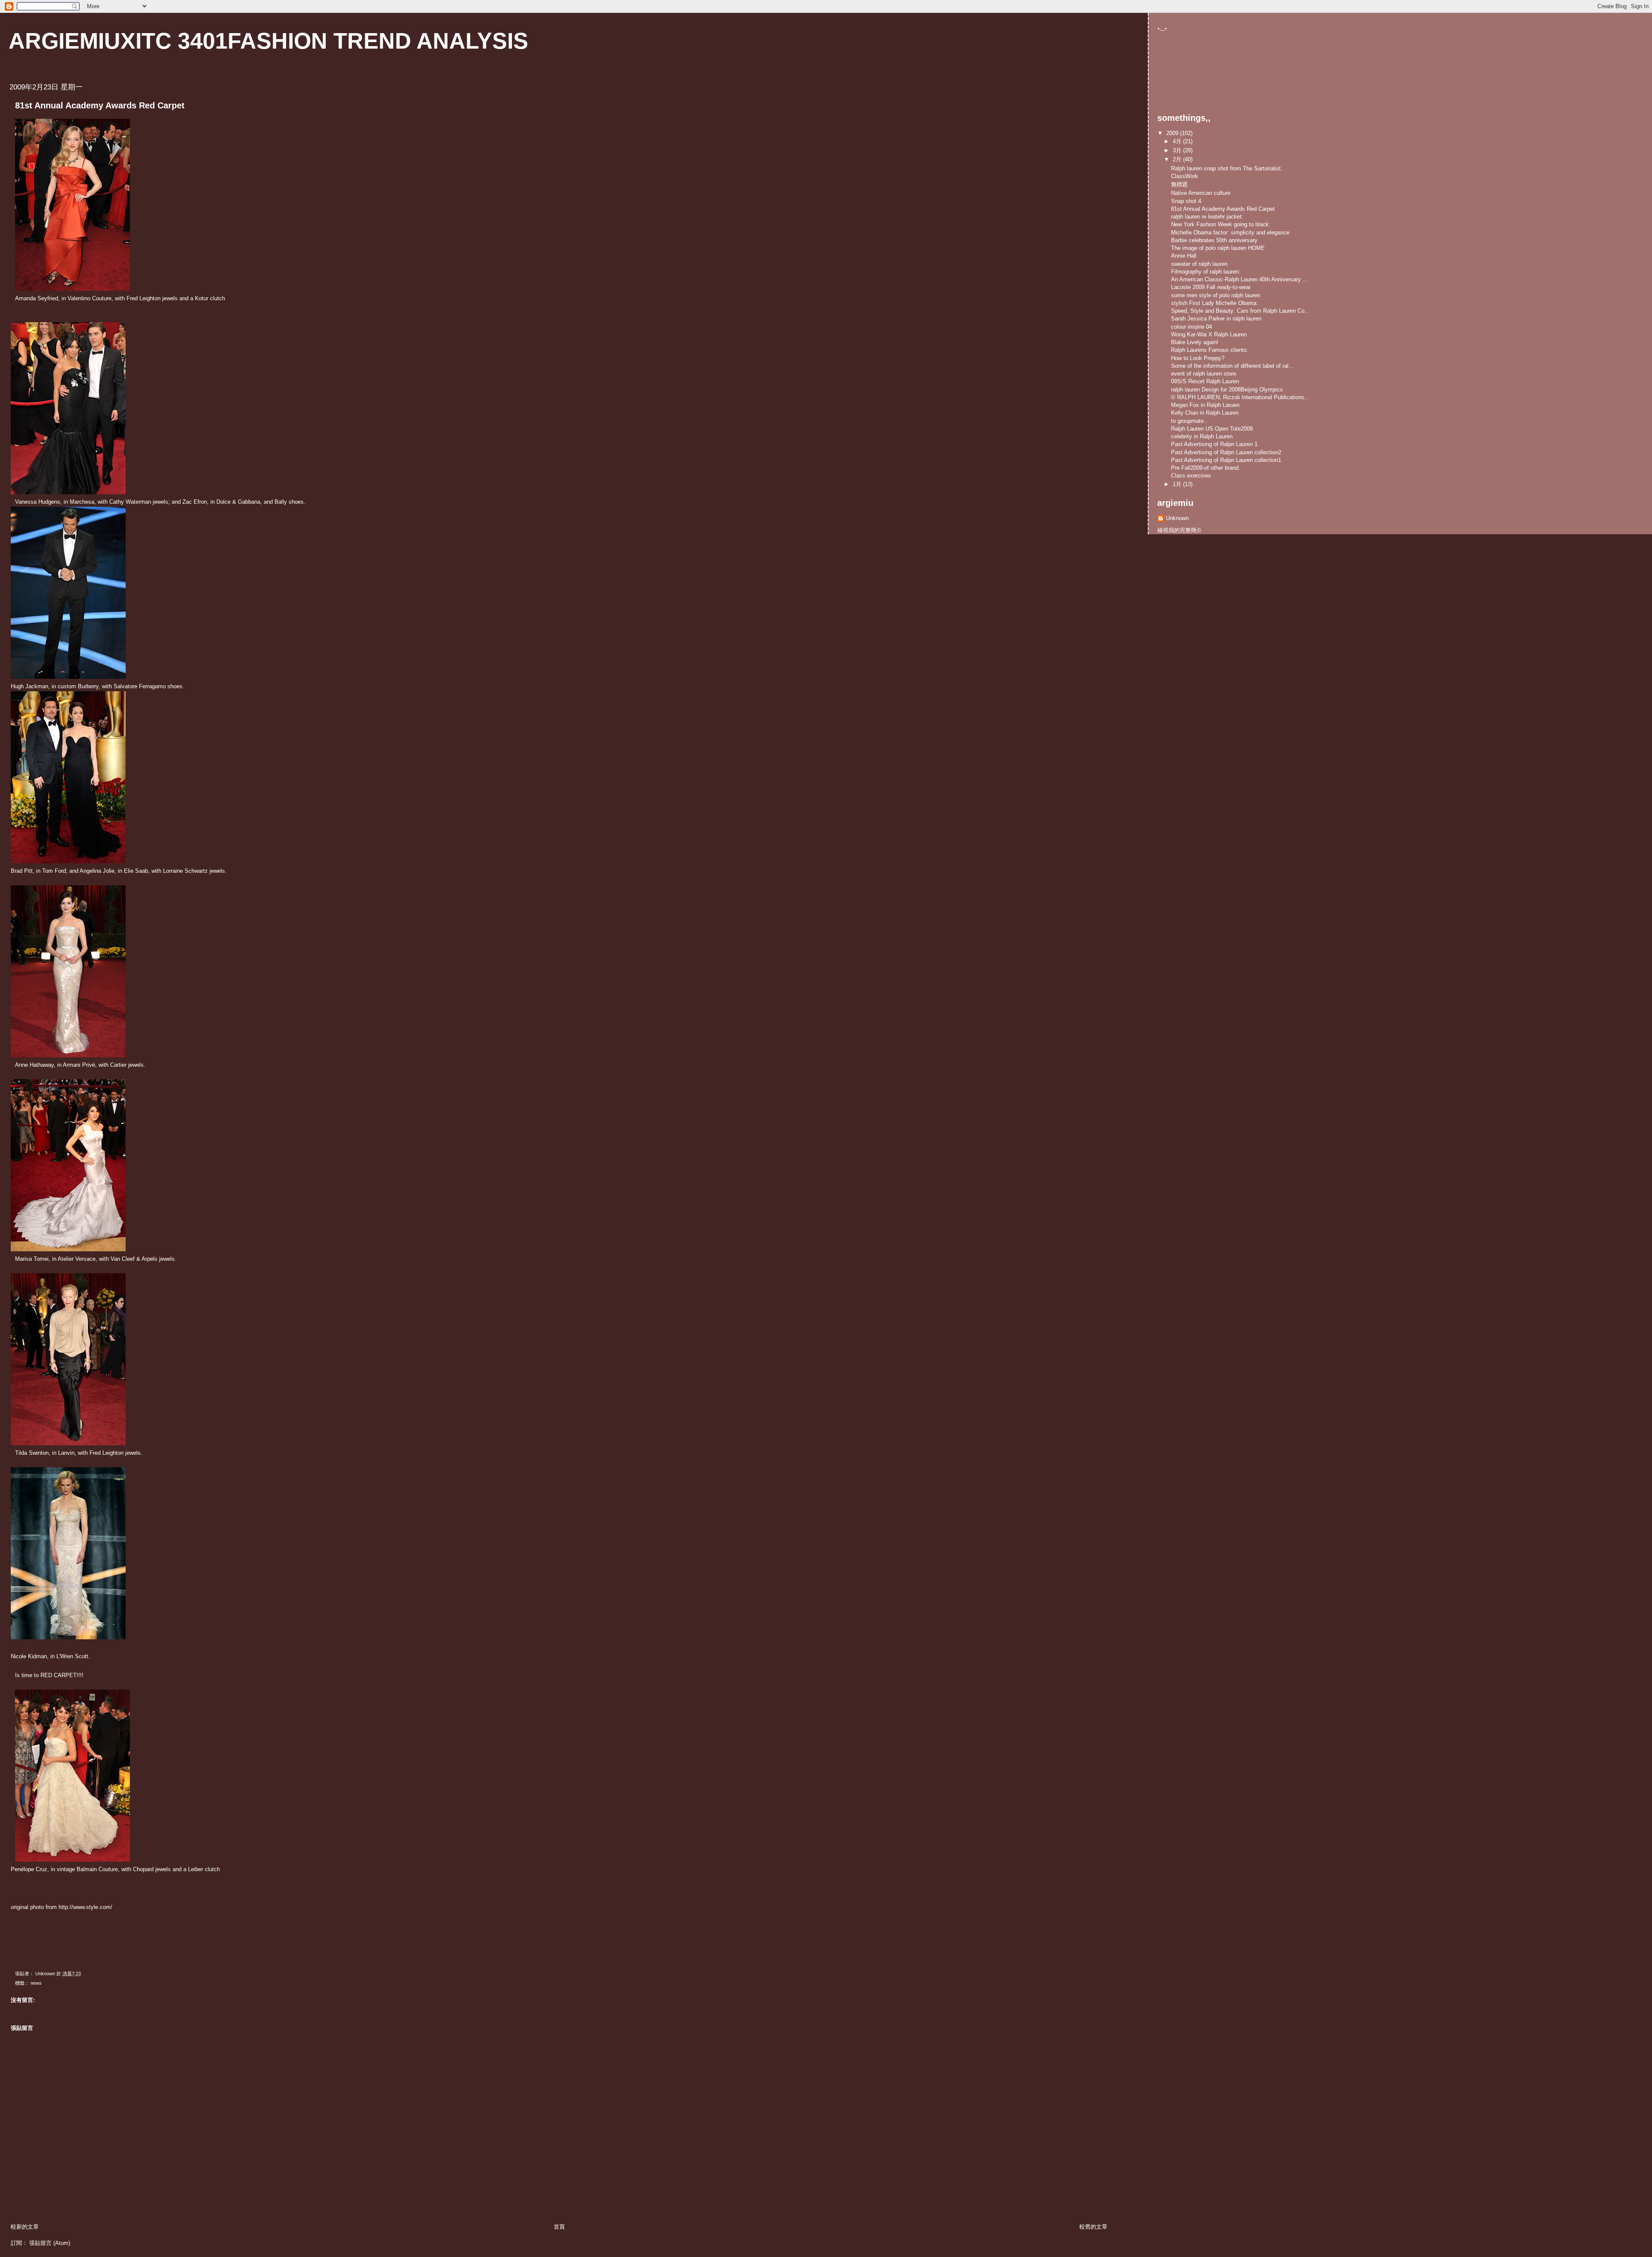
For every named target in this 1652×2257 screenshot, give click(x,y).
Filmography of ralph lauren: (1206, 272)
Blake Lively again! (1195, 342)
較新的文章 (25, 2227)
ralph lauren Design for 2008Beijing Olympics (1227, 390)
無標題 (1179, 184)
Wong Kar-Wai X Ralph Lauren (1209, 334)
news (36, 1983)
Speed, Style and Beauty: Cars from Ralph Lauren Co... (1240, 311)
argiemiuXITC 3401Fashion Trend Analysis (268, 41)
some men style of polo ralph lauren (1216, 295)
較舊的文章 (1093, 2227)
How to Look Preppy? (1198, 358)
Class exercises (1191, 476)
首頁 (559, 2227)
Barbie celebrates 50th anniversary (1214, 240)
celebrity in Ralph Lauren (1202, 436)
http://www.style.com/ (85, 1907)
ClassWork (1185, 176)
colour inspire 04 (1191, 327)
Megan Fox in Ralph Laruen (1205, 405)
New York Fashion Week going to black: (1221, 224)
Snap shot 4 (1186, 201)
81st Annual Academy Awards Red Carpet (1223, 209)
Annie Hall (1184, 256)
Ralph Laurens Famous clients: (1210, 350)
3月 (1178, 150)
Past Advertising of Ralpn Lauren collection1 (1226, 460)
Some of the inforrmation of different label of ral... (1232, 366)
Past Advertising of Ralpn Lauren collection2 (1226, 452)
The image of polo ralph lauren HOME (1218, 248)
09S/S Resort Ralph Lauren (1205, 381)
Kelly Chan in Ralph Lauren (1205, 413)
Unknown (1177, 518)
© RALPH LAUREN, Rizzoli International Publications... (1240, 397)
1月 (1178, 484)
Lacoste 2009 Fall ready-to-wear (1211, 287)
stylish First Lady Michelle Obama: (1214, 303)
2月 (1178, 159)
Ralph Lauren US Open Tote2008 (1212, 429)
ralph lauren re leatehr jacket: (1207, 217)
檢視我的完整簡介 (1180, 530)
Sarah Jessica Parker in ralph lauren (1216, 319)
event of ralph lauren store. (1204, 374)
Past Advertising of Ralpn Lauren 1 (1214, 444)
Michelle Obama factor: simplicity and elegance (1230, 232)
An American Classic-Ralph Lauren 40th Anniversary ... (1239, 279)
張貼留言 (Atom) (50, 2243)
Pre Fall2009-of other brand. (1206, 468)
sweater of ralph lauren (1199, 264)
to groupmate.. (1189, 421)
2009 (1173, 133)
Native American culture (1201, 193)
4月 (1178, 141)
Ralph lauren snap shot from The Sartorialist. (1227, 168)
